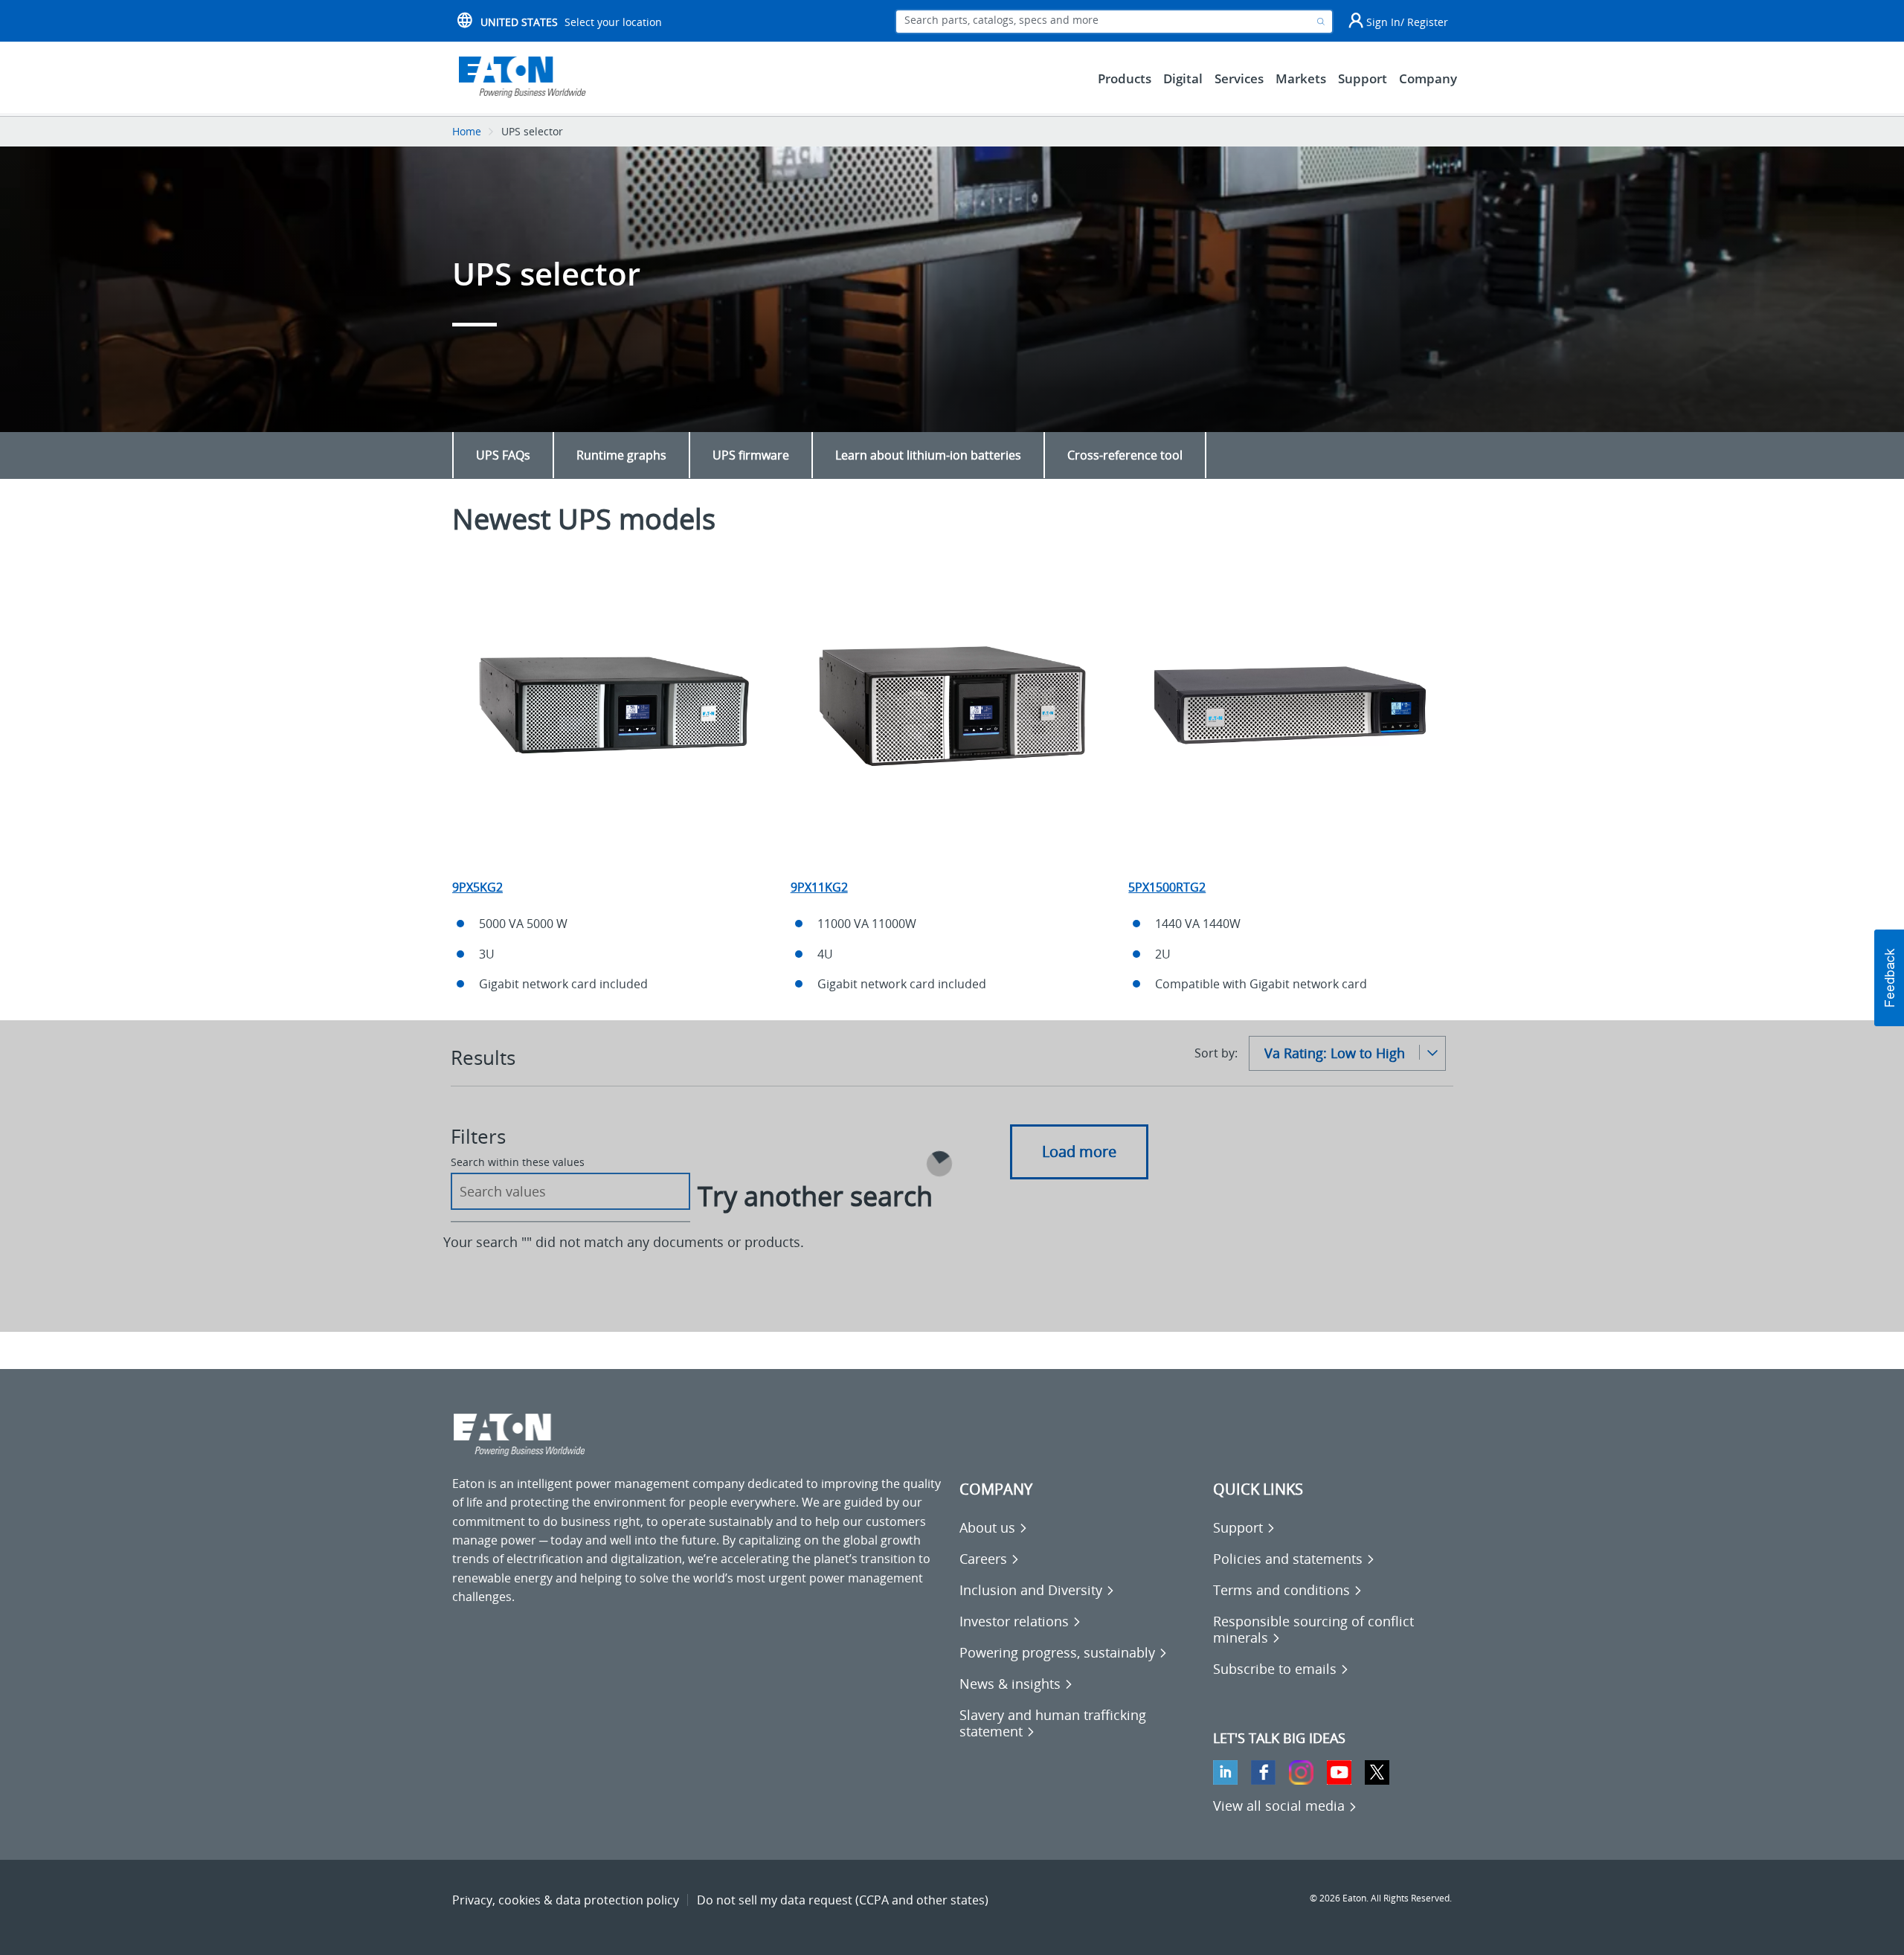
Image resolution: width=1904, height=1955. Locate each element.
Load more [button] (1079, 1152)
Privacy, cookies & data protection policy (566, 1900)
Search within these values (518, 1162)
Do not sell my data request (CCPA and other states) (843, 1900)
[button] (1889, 978)
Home (467, 131)
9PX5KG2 (477, 887)
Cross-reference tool (1125, 455)
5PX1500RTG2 (1167, 887)
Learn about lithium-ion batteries (928, 455)
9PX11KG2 (819, 887)
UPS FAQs (503, 455)
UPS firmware (751, 455)
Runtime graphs (621, 455)
